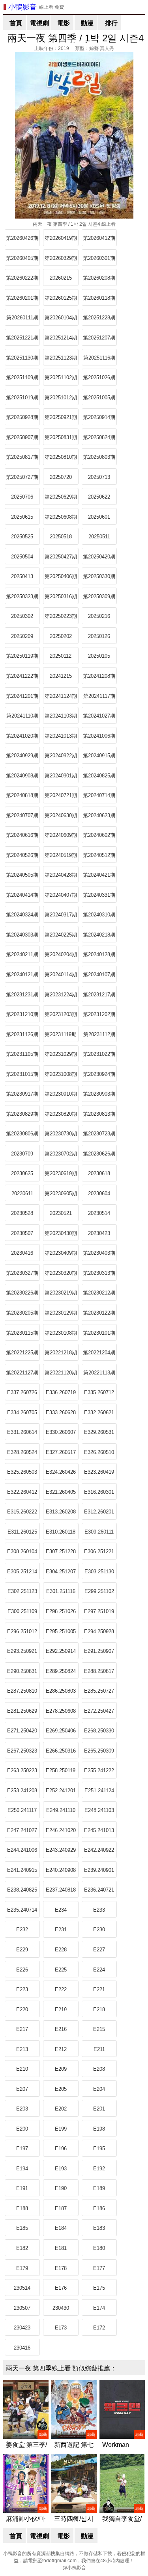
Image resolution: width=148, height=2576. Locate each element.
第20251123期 (61, 358)
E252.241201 (61, 1791)
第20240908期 (22, 776)
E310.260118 (61, 1532)
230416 (22, 2348)
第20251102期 (61, 377)
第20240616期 (22, 835)
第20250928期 (22, 417)
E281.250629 (22, 1711)
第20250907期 (22, 437)
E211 (99, 2049)
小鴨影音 (22, 7)
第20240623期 (99, 815)
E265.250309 (99, 1751)
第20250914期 (99, 417)
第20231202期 (99, 1014)
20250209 (22, 636)
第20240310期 (99, 915)
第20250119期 (22, 656)
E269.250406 (61, 1731)
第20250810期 (61, 457)
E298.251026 (61, 1611)
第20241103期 (61, 716)
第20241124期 (61, 696)
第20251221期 (22, 338)
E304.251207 (61, 1572)
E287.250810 (22, 1691)
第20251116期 (99, 358)
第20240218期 (99, 935)
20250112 (61, 656)
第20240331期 (99, 895)
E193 (61, 2169)
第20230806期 (22, 1134)
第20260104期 (61, 318)
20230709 (22, 1154)
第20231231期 (22, 995)
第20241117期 (99, 696)
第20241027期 (99, 716)
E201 (99, 2109)
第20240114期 (61, 975)
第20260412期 (99, 238)
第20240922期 (61, 756)
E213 (22, 2049)
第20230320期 (61, 1273)
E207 (22, 2089)
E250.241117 (22, 1810)
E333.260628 (61, 1412)
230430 (61, 2308)
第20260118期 (99, 298)
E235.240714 (22, 1910)
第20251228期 (99, 318)
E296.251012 (22, 1631)
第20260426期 (22, 238)
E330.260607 (61, 1432)
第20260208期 (99, 278)
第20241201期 (22, 696)
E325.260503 (22, 1472)
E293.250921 (22, 1651)
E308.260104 (22, 1551)
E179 (22, 2268)
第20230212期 (99, 1293)
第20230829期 (22, 1114)
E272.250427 (99, 1711)
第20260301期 (99, 258)
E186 (99, 2208)
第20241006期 (99, 736)
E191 (22, 2188)
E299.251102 (99, 1591)
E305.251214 (22, 1572)
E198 (99, 2129)
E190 (61, 2188)
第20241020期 (22, 736)
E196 (61, 2149)
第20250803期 (99, 457)
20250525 (22, 537)
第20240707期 (22, 815)
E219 (61, 2009)
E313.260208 (61, 1512)
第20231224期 (61, 995)
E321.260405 (61, 1492)
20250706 (22, 497)
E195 (99, 2149)
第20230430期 (61, 1233)
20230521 (61, 1213)
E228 (61, 1950)
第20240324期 (22, 915)
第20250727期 (22, 477)
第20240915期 (99, 756)
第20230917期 (22, 1094)
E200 (22, 2129)
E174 (99, 2308)
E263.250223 (22, 1770)
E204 (99, 2089)
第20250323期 (22, 596)
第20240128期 (99, 954)
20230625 (22, 1173)
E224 (99, 1970)
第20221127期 (22, 1373)
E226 (22, 1970)
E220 (22, 2009)
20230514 (99, 1213)
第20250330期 (99, 576)
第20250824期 (99, 437)
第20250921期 (61, 417)
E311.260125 (22, 1532)
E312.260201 (99, 1512)
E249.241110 (61, 1810)
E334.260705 (22, 1412)
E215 (99, 2029)
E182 (22, 2248)
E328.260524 (22, 1452)
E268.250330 (99, 1731)
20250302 (22, 616)
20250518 (61, 537)
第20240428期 (61, 875)
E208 (99, 2069)
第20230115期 (22, 1333)
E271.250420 (22, 1731)
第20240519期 (61, 855)
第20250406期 (61, 576)
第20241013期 (61, 736)
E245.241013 (99, 1830)
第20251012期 (61, 398)
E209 (61, 2069)
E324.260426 (61, 1472)
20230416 (22, 1253)
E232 (22, 1930)
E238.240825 (22, 1890)
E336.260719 (61, 1392)
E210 (22, 2069)
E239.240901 (99, 1870)
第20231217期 (99, 995)
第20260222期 (22, 278)
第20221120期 (61, 1373)
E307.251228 (61, 1551)
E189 (99, 2188)
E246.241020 (61, 1830)
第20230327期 (22, 1273)
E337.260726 (22, 1392)
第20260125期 (61, 298)
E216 (61, 2029)
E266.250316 (61, 1751)
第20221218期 (61, 1353)
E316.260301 (99, 1492)
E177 (99, 2268)
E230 (99, 1930)
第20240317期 (61, 915)
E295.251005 (61, 1631)
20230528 (22, 1213)
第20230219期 (61, 1293)
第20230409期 (61, 1253)
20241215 (61, 676)
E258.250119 (61, 1770)
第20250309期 (99, 596)
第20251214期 (61, 338)
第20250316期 (61, 596)
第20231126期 (22, 1034)
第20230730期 (61, 1134)
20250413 (22, 576)
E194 (22, 2169)
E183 (99, 2228)
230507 (22, 2308)
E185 (22, 2228)
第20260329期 (61, 258)
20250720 (61, 477)
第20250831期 (61, 437)
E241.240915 (22, 1870)
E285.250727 (99, 1691)
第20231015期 (22, 1074)
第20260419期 (61, 238)
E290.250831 (22, 1671)
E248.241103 (99, 1810)
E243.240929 (61, 1850)
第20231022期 (99, 1054)
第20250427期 (61, 557)
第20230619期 (61, 1173)
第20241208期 (99, 676)
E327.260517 (61, 1452)
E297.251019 (99, 1611)
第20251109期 (22, 377)
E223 (22, 1989)
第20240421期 (99, 875)
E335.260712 (99, 1392)
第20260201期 (22, 298)
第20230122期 (99, 1313)
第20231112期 (99, 1034)
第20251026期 (99, 377)
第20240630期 (61, 815)
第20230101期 (99, 1333)
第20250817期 (22, 457)
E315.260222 (22, 1512)
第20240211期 (22, 954)
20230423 (99, 1233)
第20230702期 (61, 1154)
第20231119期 (61, 1034)
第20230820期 (61, 1114)
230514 (22, 2288)
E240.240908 (61, 1870)
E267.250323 (22, 1751)
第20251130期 (22, 358)
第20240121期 (22, 975)
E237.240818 (61, 1890)
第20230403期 (99, 1253)
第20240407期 (61, 895)
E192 (99, 2169)
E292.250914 (61, 1651)
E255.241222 (99, 1770)
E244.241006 (22, 1850)
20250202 (61, 636)
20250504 (22, 557)
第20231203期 (61, 1014)
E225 (61, 1970)
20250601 (99, 517)
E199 (61, 2129)
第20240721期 (61, 795)
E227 (99, 1950)
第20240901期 (61, 776)
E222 (61, 1989)
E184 (61, 2228)
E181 (61, 2248)
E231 (61, 1930)
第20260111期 (22, 318)
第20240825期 (99, 776)
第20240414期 (22, 895)
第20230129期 (61, 1313)
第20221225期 (22, 1353)
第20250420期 (99, 557)
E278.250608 (61, 1711)
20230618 (99, 1173)
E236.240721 (99, 1890)
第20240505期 (22, 875)
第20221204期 (99, 1353)
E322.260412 (22, 1492)
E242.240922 (99, 1850)
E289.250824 (61, 1671)
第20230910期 (61, 1094)
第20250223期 (61, 616)
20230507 (22, 1233)
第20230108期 (61, 1333)
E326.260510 (99, 1452)
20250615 (22, 517)
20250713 (99, 477)
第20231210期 (22, 1014)
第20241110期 (22, 716)
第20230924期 (99, 1074)
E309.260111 (99, 1532)
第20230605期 (61, 1193)
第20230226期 (22, 1293)
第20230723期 (99, 1134)
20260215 (61, 278)
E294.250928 (99, 1631)
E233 (99, 1910)
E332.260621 (99, 1412)
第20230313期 (99, 1273)
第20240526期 (22, 855)
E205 (61, 2089)
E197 (22, 2149)
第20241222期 (22, 676)
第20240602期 (99, 835)
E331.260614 (22, 1432)
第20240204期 (61, 954)
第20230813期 (99, 1114)
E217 (22, 2029)
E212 (61, 2049)
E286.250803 (61, 1691)
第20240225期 (61, 935)
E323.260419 (99, 1472)
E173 (61, 2328)
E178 (61, 2268)
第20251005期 (99, 398)
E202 (61, 2109)
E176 (61, 2288)
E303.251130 (99, 1572)
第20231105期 (22, 1054)
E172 (99, 2328)
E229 (22, 1950)
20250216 (99, 616)
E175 (99, 2288)
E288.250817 (99, 1671)
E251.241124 (99, 1791)
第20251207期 (99, 338)
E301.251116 (61, 1591)
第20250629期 (61, 497)
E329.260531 (99, 1432)
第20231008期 (61, 1074)
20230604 (99, 1193)
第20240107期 (99, 975)
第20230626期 (99, 1154)
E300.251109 (22, 1611)
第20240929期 (22, 756)
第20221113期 (99, 1373)
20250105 (99, 656)
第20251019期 (22, 398)
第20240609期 (61, 835)
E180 (99, 2248)
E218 (99, 2009)
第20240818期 (22, 795)
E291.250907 (99, 1651)
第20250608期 (61, 517)
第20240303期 (22, 935)
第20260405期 (22, 258)
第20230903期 (99, 1094)
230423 (22, 2328)
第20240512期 (99, 855)
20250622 (99, 497)
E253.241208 (22, 1791)
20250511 (99, 537)
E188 (22, 2208)
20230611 (22, 1193)
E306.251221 (99, 1551)
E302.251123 (22, 1591)
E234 (61, 1910)
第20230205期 (22, 1313)
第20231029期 (61, 1054)
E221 (99, 1989)
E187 (61, 2208)
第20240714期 (99, 795)
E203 (22, 2109)
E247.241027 (22, 1830)
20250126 (99, 636)
